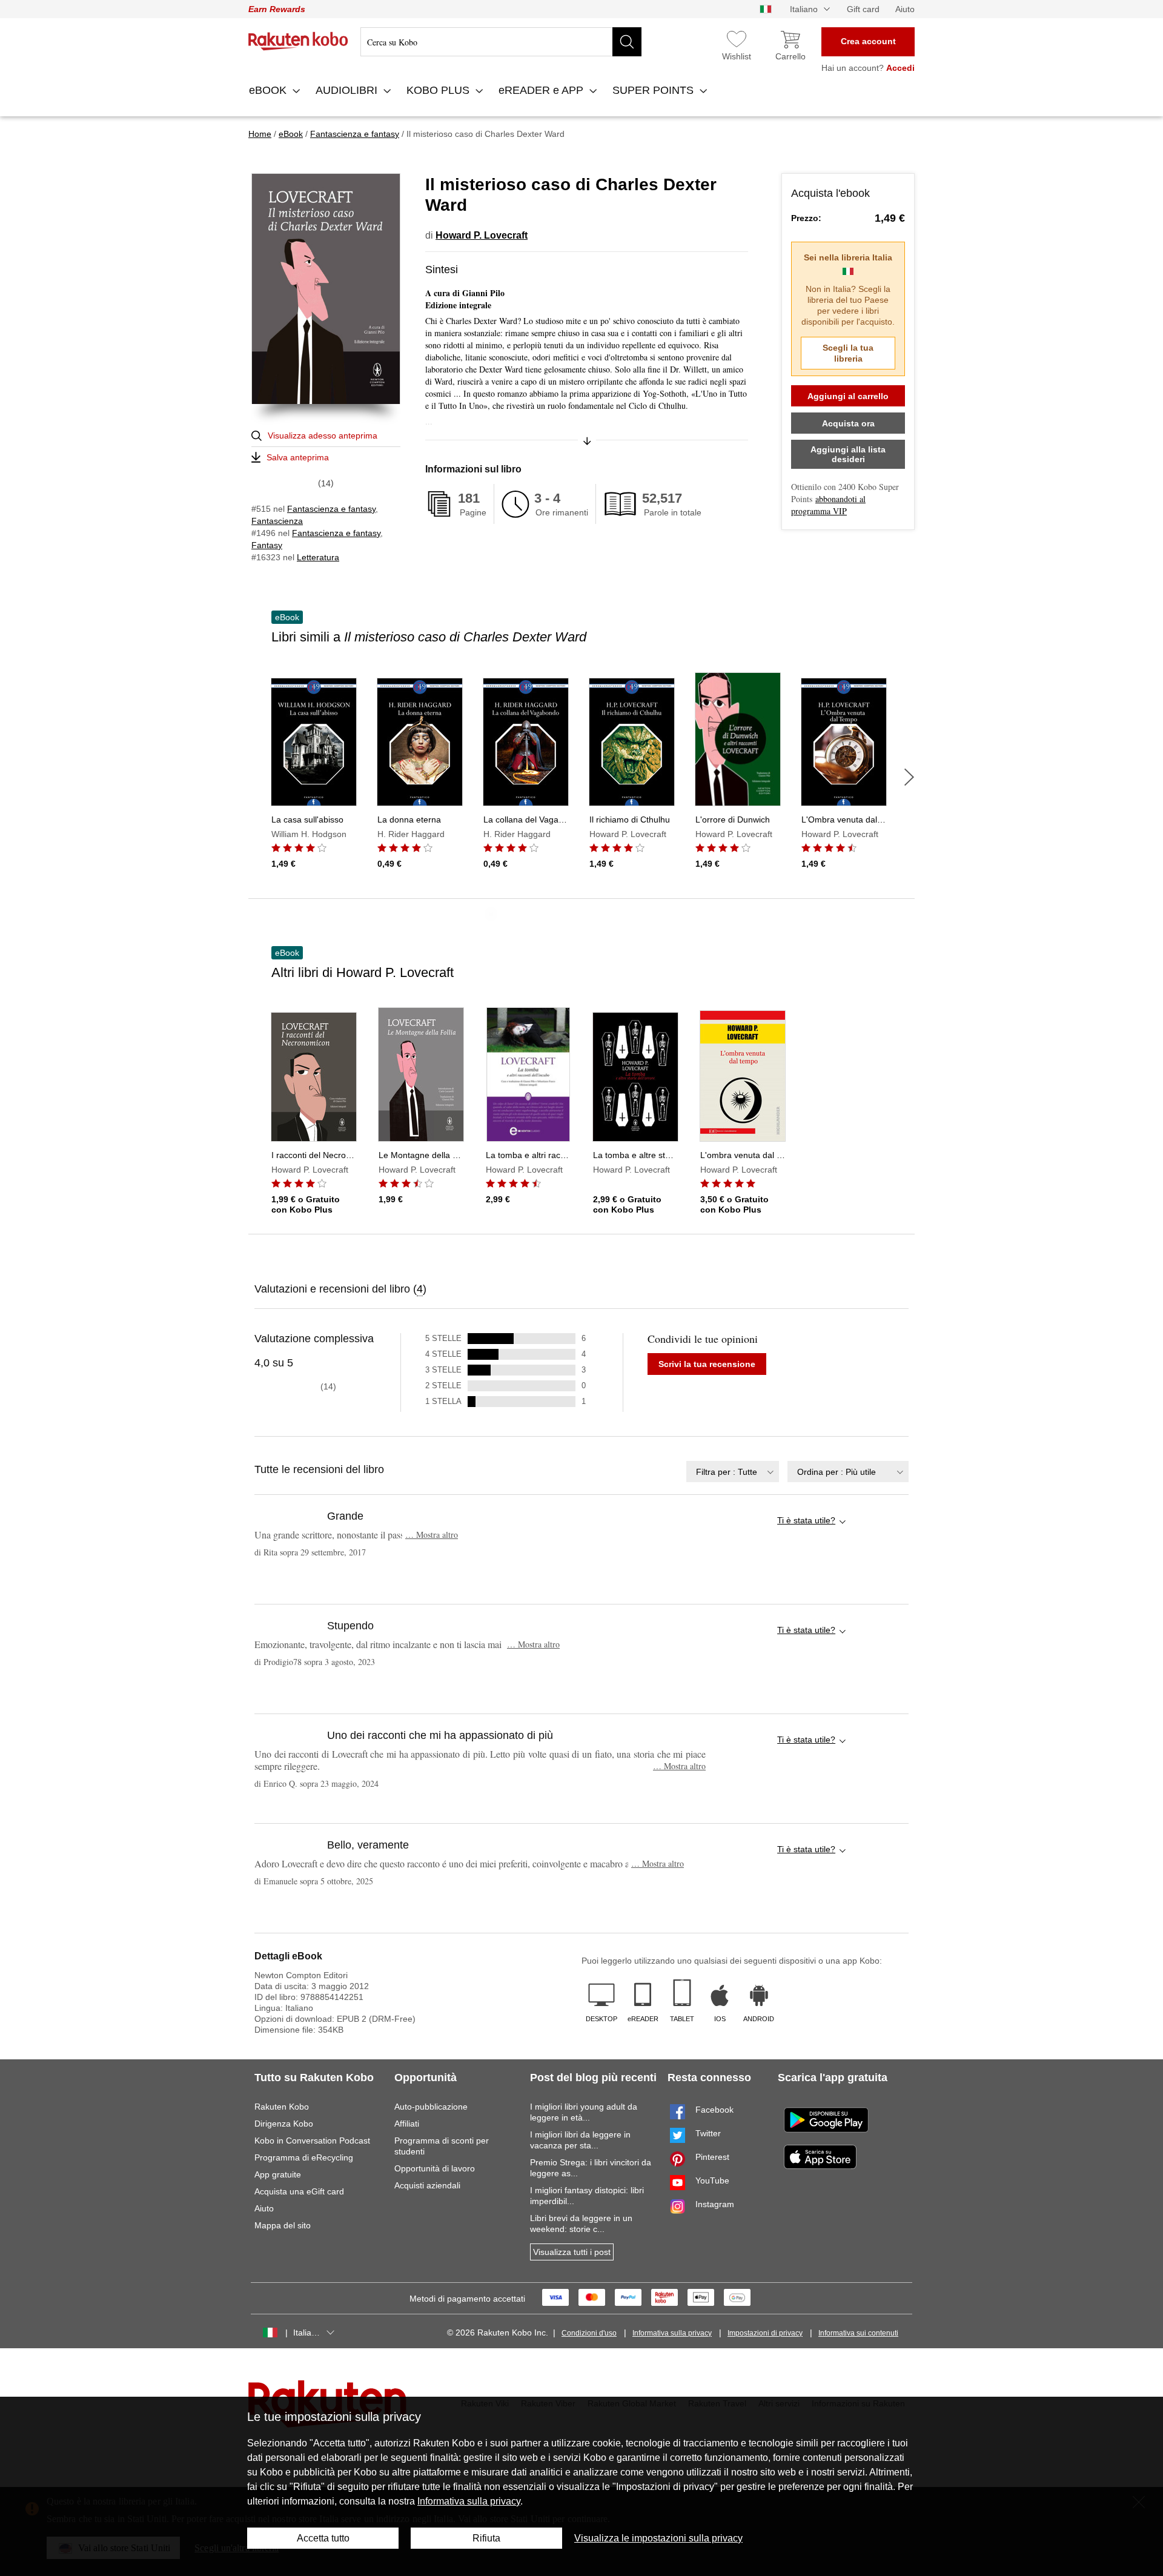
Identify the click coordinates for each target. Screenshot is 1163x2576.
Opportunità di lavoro (435, 2168)
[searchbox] (501, 42)
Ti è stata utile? (806, 1520)
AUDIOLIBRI (348, 90)
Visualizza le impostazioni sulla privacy (658, 2538)
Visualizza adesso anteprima (323, 435)
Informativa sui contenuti (858, 2333)
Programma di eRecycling (304, 2157)
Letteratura (318, 557)
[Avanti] (909, 777)
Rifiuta (486, 2538)
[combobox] (733, 1472)
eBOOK (269, 90)
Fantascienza (277, 521)
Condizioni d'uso (589, 2333)
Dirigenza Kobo (284, 2124)
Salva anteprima (298, 457)
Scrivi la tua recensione (707, 1364)
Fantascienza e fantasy (331, 509)
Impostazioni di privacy (765, 2333)
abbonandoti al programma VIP (828, 505)
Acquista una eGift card (299, 2191)
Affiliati (407, 2124)
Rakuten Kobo (282, 2107)
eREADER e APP (542, 90)
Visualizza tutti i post (572, 2252)
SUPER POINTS (654, 90)
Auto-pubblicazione (431, 2107)
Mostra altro (432, 1535)
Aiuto (905, 9)
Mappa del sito (283, 2225)
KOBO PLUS (439, 90)
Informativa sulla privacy (672, 2333)
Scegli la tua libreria (848, 353)
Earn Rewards (277, 9)
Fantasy (267, 545)
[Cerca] (627, 42)
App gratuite (278, 2174)
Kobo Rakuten (298, 41)
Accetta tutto (323, 2538)
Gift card (863, 9)
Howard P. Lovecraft (482, 235)
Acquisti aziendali (427, 2185)
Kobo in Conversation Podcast (312, 2141)
